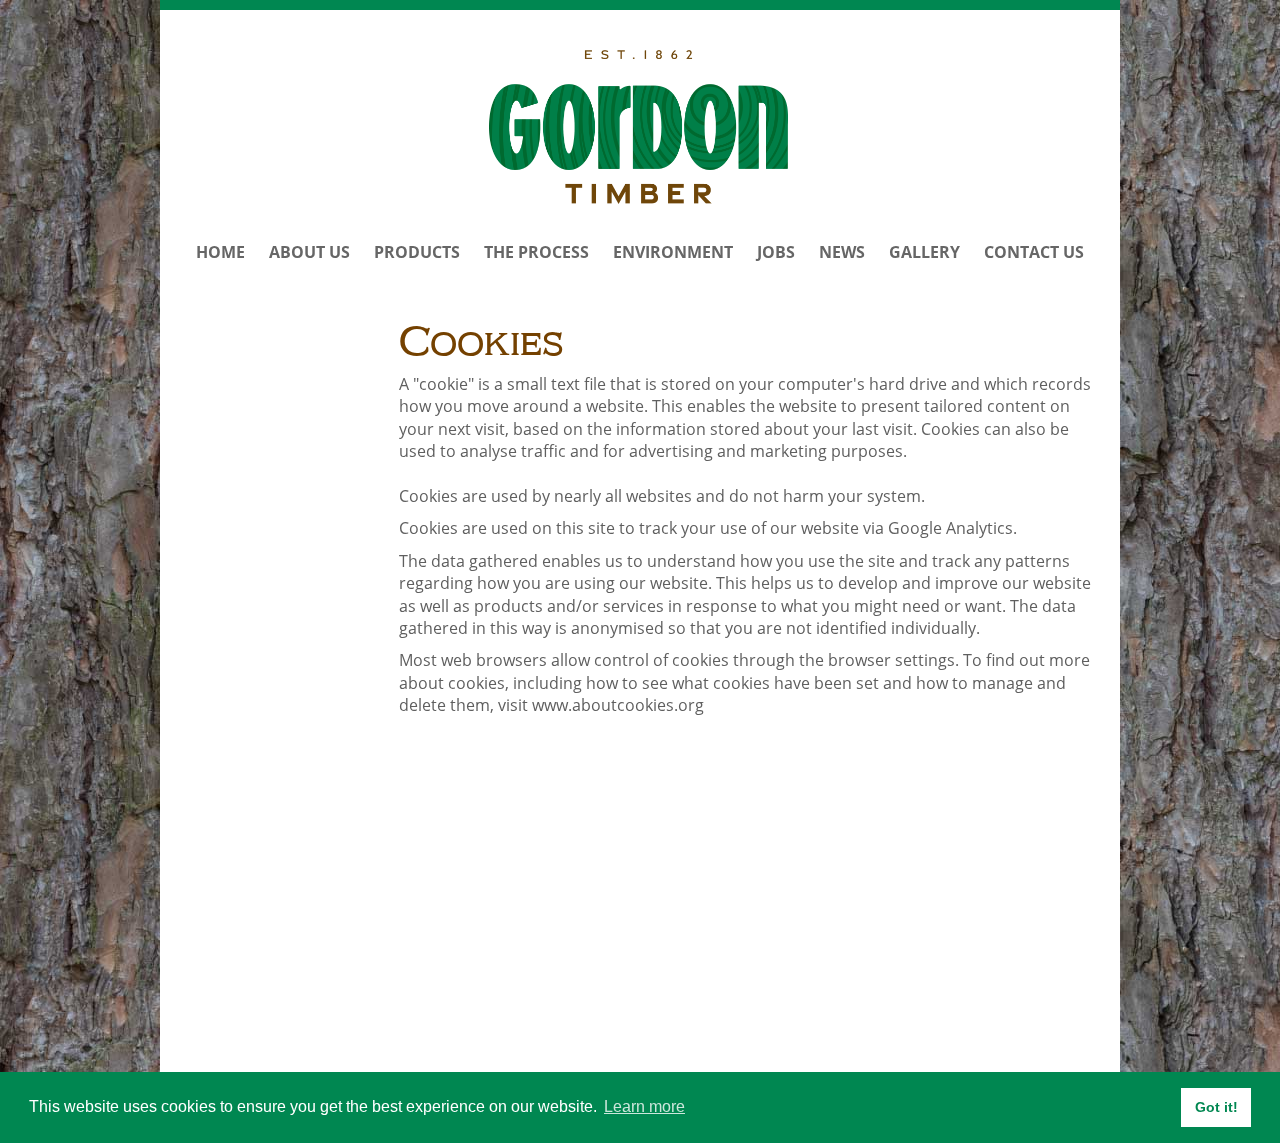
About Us (309, 252)
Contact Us (1034, 252)
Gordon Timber (639, 127)
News (842, 252)
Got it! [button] (1216, 1107)
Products (417, 252)
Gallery (924, 252)
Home (220, 252)
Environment (673, 252)
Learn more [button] (644, 1106)
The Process (536, 252)
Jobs (776, 252)
